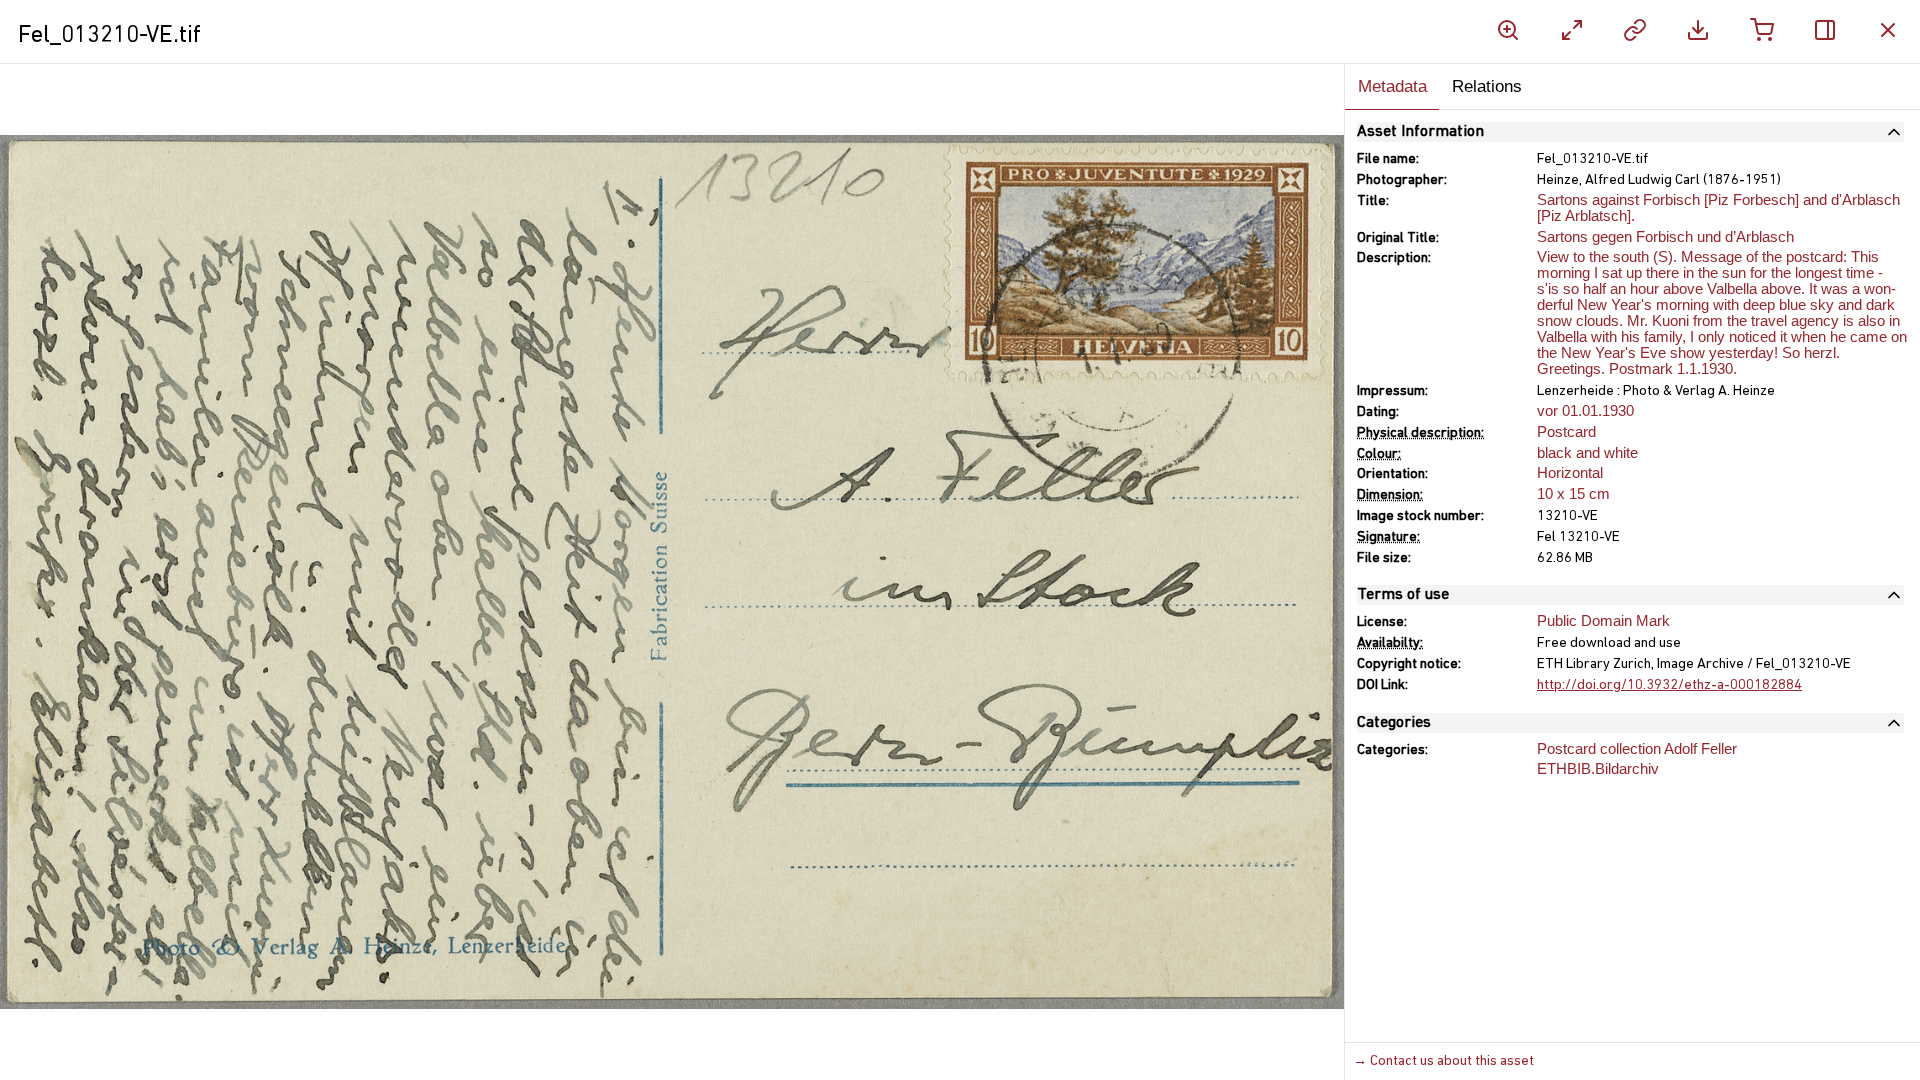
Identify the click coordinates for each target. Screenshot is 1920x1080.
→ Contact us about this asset (1443, 1061)
